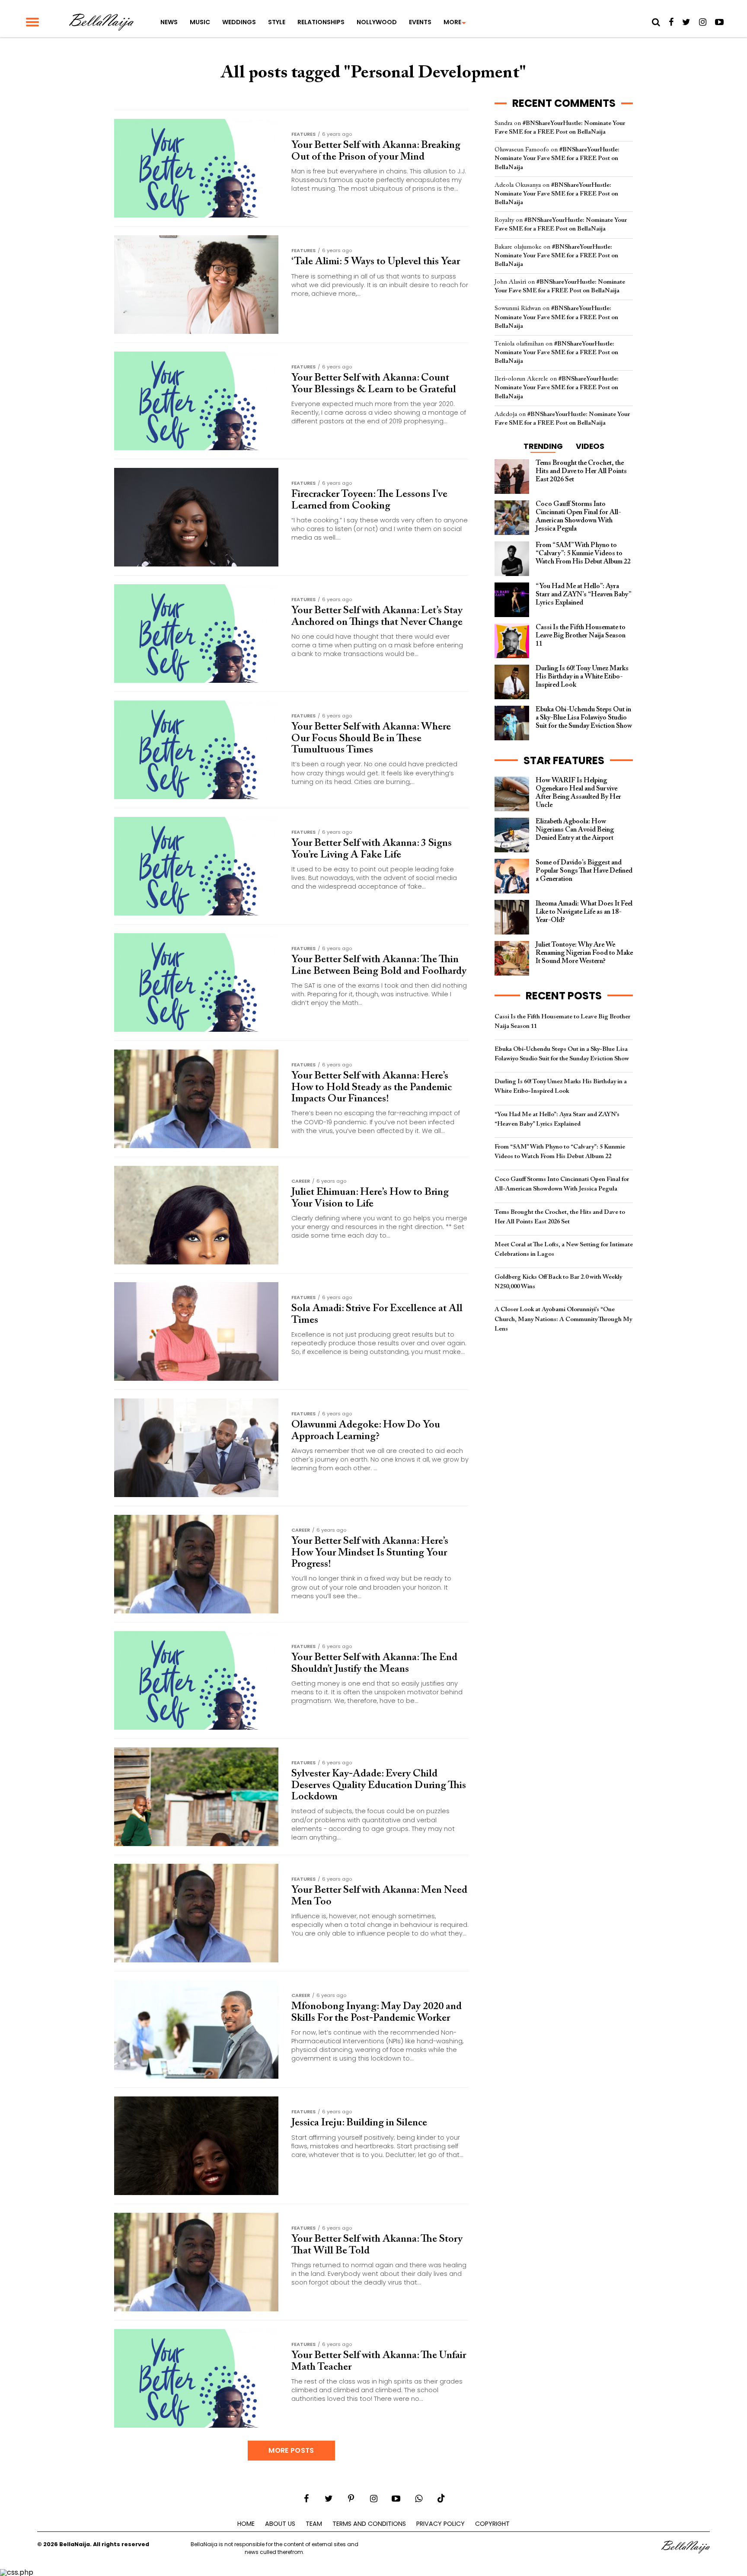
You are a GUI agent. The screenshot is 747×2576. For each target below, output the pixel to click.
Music (200, 22)
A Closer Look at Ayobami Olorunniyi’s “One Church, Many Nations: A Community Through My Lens (563, 1319)
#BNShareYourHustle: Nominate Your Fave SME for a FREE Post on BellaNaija (557, 158)
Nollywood (377, 22)
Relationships (321, 22)
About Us (280, 2524)
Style (277, 22)
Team (314, 2524)
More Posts (291, 2450)
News (169, 22)
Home (246, 2524)
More (452, 22)
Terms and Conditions (369, 2524)
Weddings (239, 22)
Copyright (492, 2524)
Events (420, 22)
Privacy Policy (441, 2524)
